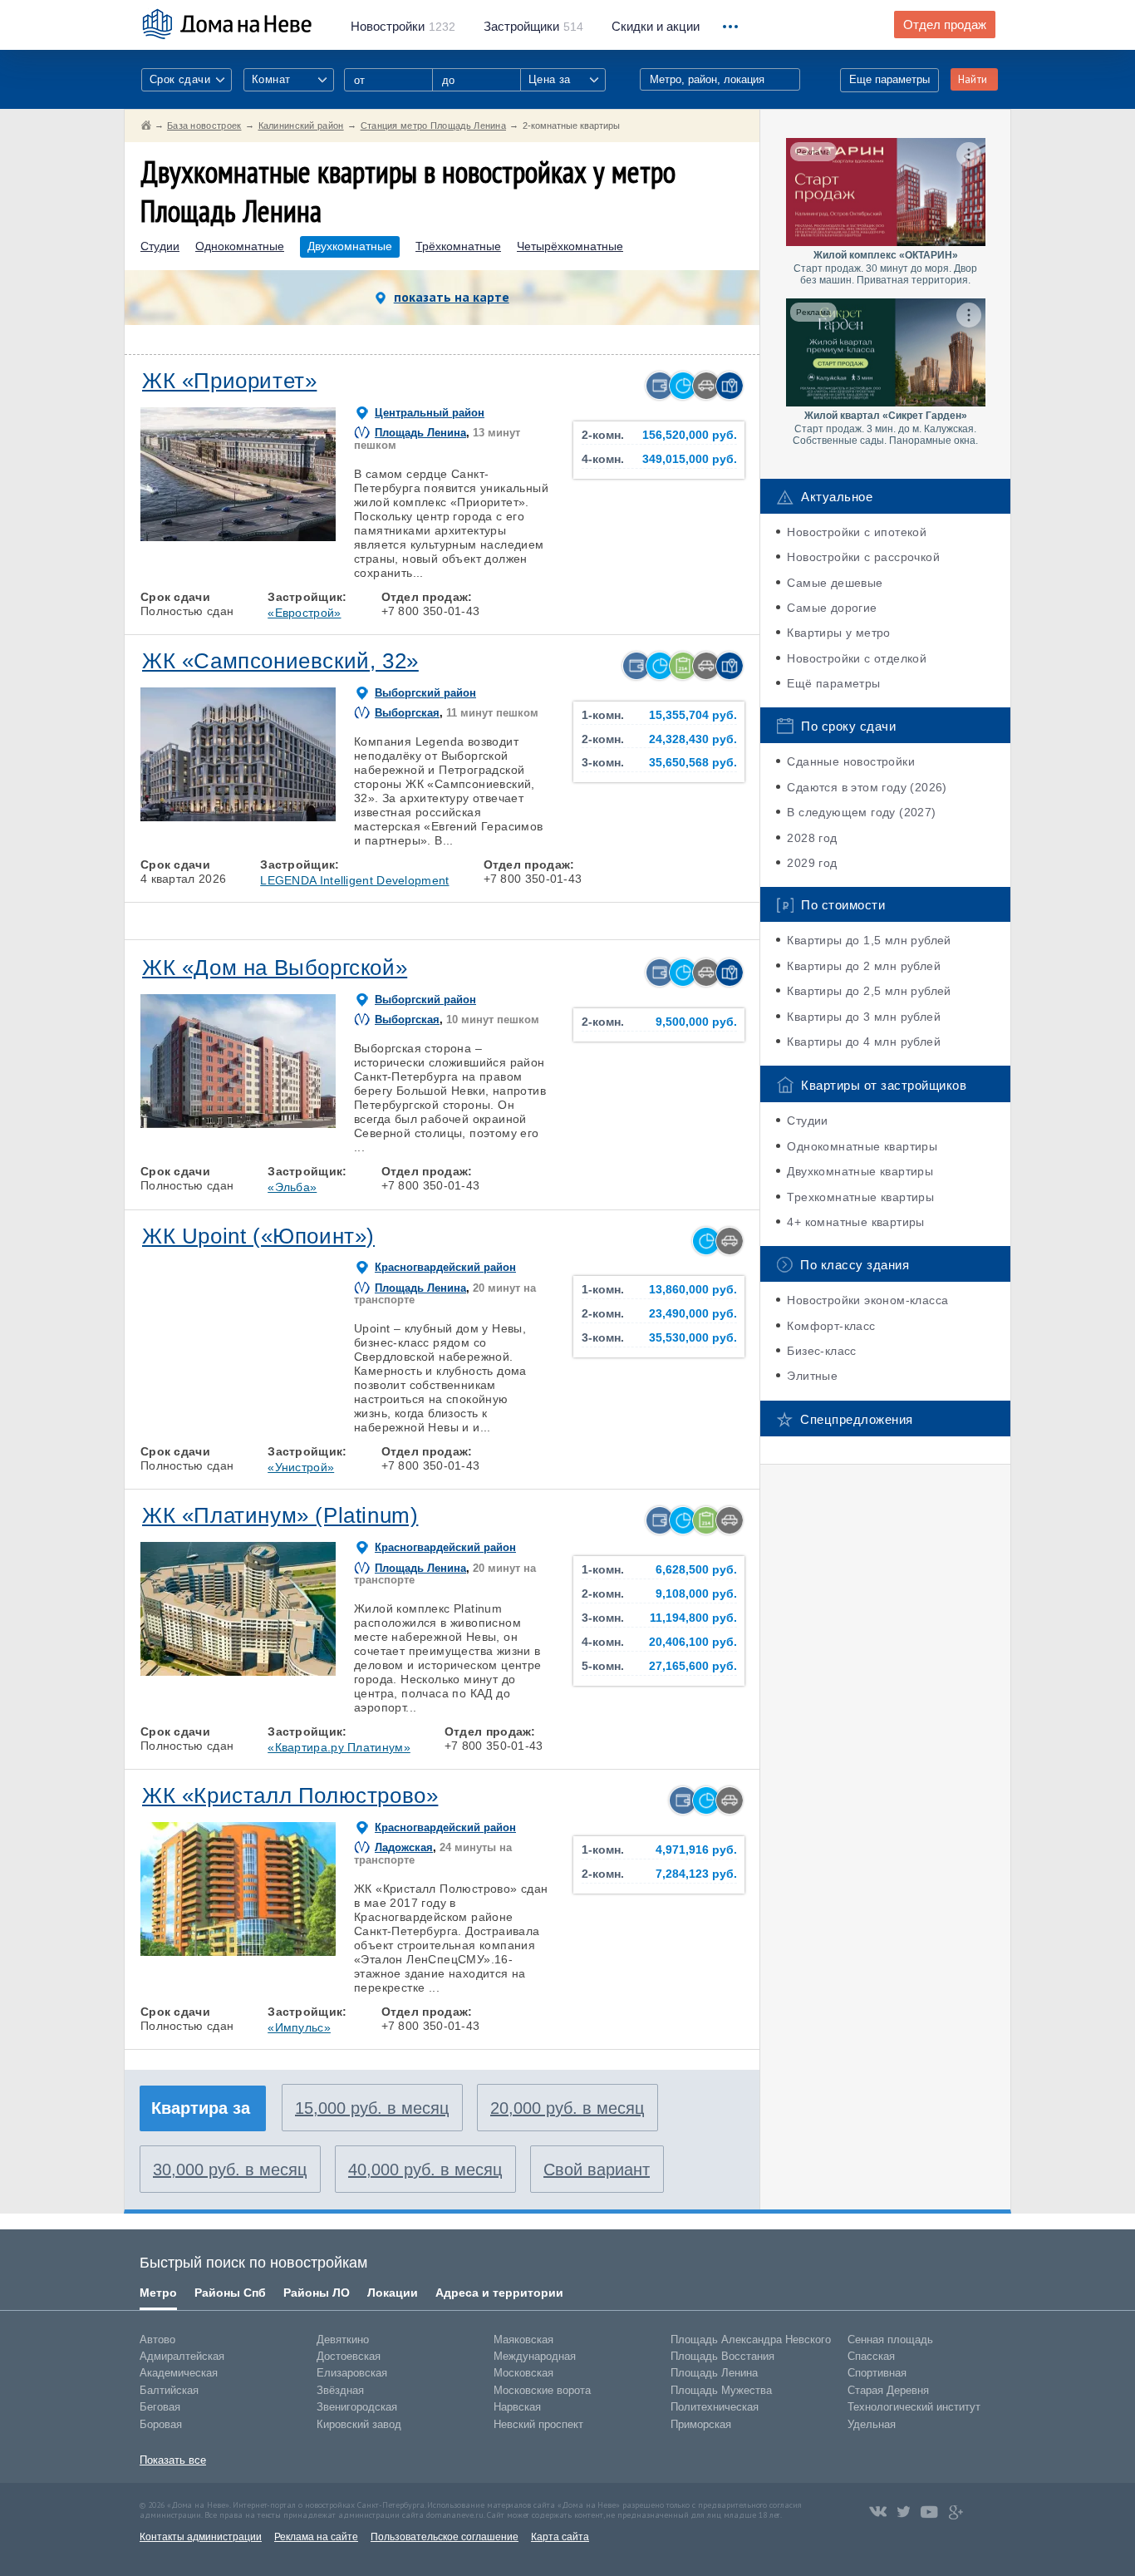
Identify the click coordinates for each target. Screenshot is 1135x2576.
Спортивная (877, 2373)
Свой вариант (597, 2170)
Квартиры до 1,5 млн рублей (869, 940)
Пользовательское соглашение (445, 2537)
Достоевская (349, 2356)
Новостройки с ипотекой (857, 532)
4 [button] (310, 537)
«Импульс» (299, 2027)
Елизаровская (352, 2373)
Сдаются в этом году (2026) (867, 787)
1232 (403, 27)
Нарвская (517, 2407)
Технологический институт (914, 2407)
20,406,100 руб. (693, 1642)
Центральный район (430, 413)
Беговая (160, 2407)
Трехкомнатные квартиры (860, 1197)
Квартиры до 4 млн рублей (864, 1042)
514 (533, 27)
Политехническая (715, 2407)
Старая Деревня (888, 2390)
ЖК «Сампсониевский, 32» (280, 661)
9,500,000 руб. (696, 1022)
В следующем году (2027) (861, 812)
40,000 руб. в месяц (425, 2170)
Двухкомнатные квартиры (860, 1171)
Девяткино (343, 2340)
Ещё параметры (833, 683)
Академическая (179, 2373)
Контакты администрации (201, 2537)
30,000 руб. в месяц (230, 2170)
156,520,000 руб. (690, 435)
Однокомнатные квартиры (862, 1146)
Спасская (871, 2356)
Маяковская (523, 2340)
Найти (973, 79)
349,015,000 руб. (690, 459)
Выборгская (407, 713)
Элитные (812, 1376)
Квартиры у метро (838, 633)
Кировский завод (359, 2424)
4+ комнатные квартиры (855, 1222)
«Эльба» (292, 1187)
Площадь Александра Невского (751, 2340)
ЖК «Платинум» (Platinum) (280, 1515)
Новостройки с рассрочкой (863, 557)
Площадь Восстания (722, 2356)
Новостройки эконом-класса (867, 1300)
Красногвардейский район (445, 1267)
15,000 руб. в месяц (372, 2108)
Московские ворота (542, 2390)
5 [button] (315, 817)
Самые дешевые (835, 583)
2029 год (812, 863)
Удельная (872, 2424)
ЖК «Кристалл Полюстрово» (290, 1795)
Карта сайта (560, 2537)
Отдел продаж (945, 25)
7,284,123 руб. (696, 1874)
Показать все (173, 2460)
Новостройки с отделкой (857, 658)
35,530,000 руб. (693, 1338)
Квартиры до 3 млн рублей (864, 1017)
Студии (160, 246)
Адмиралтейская (182, 2356)
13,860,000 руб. (693, 1290)
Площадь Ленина (420, 433)
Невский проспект (538, 2424)
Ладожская (404, 1847)
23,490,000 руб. (693, 1314)
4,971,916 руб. (696, 1850)
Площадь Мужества (721, 2390)
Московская (523, 2373)
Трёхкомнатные (458, 246)
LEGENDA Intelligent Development (354, 880)
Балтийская (169, 2390)
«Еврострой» (304, 613)
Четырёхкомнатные (570, 246)
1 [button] (166, 537)
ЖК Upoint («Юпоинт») (258, 1236)
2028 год (812, 838)
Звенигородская (357, 2407)
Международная (535, 2356)
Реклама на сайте (316, 2537)
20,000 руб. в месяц (567, 2108)
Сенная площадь (890, 2340)
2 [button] (214, 537)
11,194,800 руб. (693, 1618)
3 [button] (263, 537)
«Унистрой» (301, 1467)
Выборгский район (425, 693)
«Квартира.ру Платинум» (339, 1747)
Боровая (161, 2424)
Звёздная (340, 2390)
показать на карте (452, 297)
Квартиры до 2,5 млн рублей (869, 991)
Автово (157, 2340)
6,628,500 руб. (696, 1570)
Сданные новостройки (851, 761)
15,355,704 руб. (693, 715)
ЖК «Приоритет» (229, 381)
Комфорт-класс (831, 1326)
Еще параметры (889, 79)
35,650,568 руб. (693, 763)
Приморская (701, 2424)
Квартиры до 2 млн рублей (864, 966)
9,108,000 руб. (696, 1594)
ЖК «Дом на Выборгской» (275, 968)
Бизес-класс (821, 1351)
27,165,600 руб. (693, 1666)
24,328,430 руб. (693, 739)
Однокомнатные (240, 246)
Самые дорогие (832, 608)
